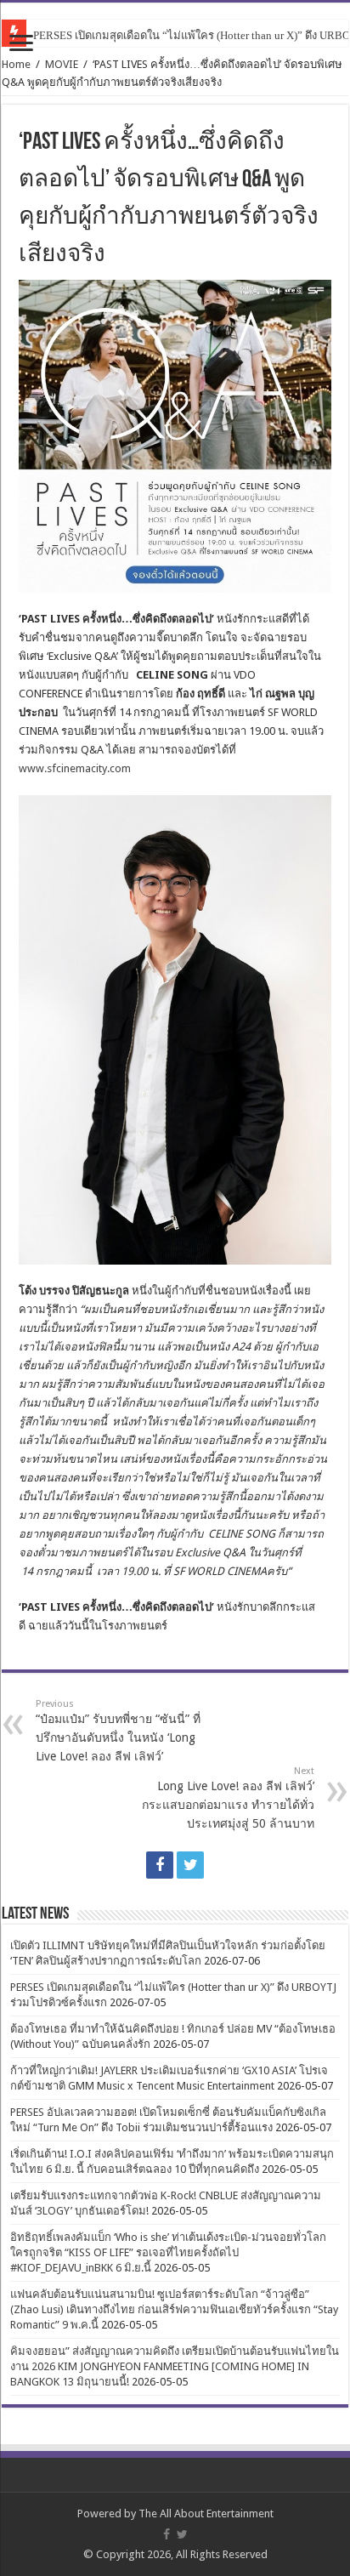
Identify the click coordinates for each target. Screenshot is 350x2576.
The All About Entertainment (206, 2513)
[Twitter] (190, 1865)
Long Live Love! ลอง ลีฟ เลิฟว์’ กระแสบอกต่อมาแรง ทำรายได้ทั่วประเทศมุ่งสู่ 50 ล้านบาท (228, 1798)
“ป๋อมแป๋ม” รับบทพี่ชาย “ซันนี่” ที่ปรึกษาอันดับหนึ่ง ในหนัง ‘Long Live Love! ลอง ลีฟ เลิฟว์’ (118, 1731)
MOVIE (62, 64)
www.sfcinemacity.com (75, 768)
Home (16, 64)
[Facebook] (160, 1865)
